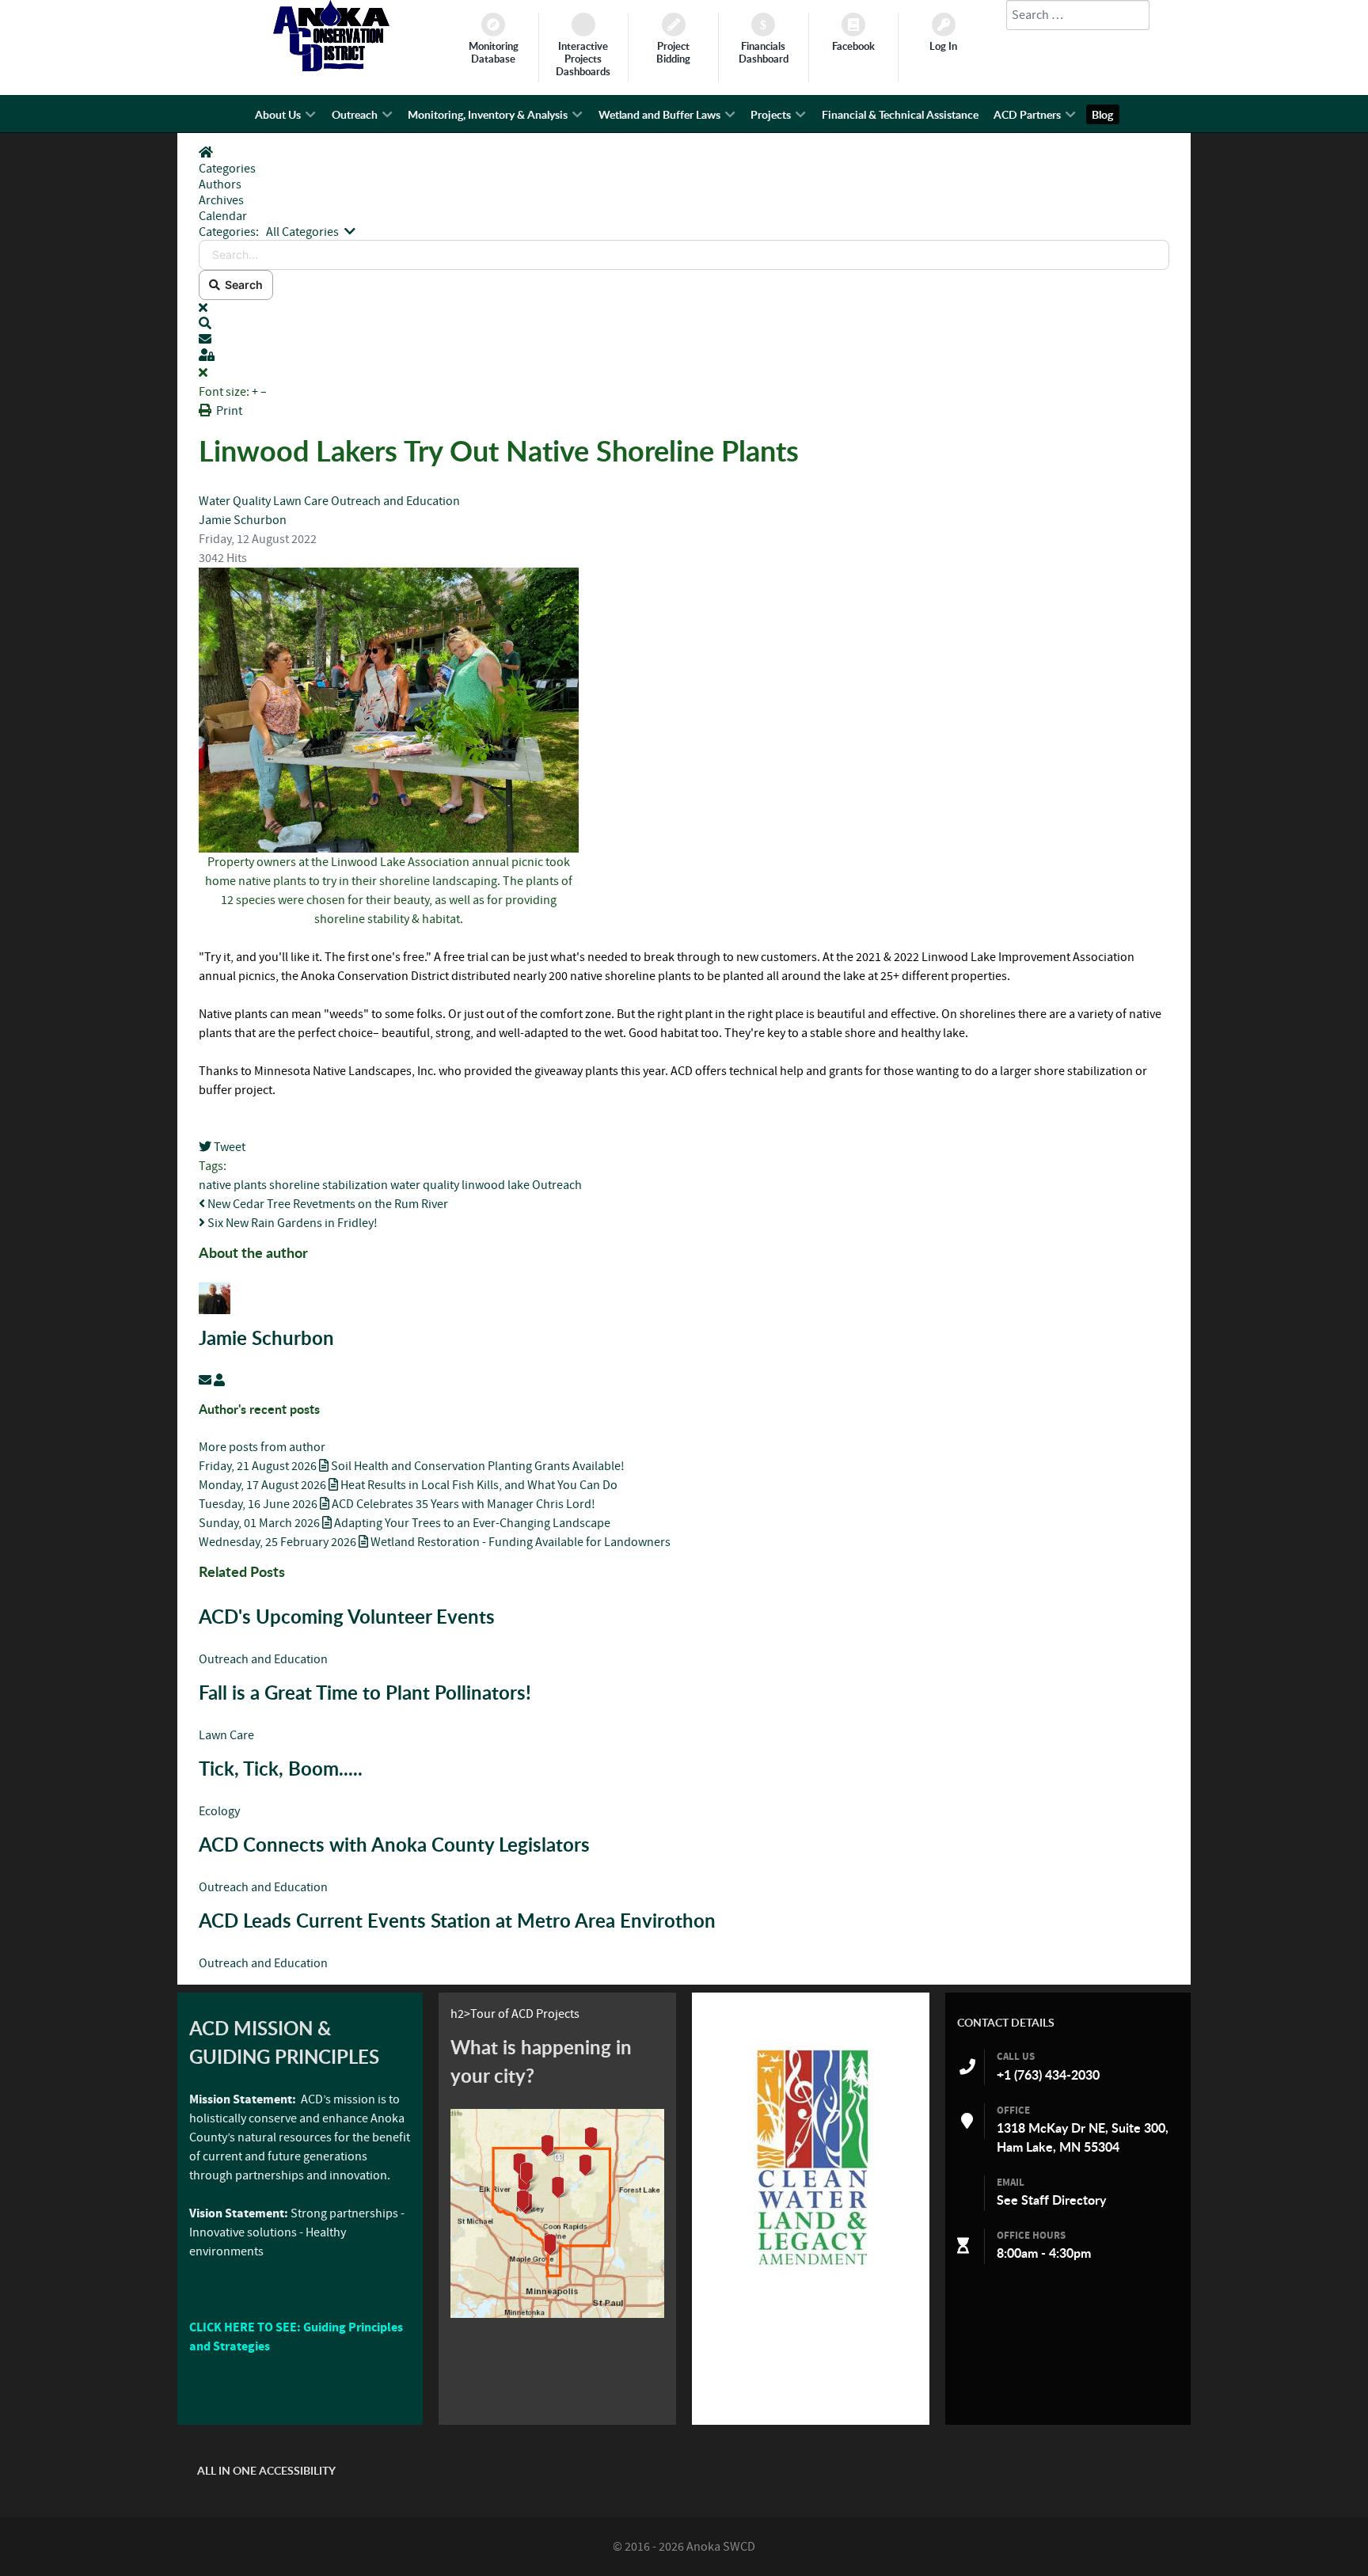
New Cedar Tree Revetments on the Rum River (327, 1204)
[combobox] (1078, 15)
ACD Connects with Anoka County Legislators (394, 1845)
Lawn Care (301, 501)
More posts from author (262, 1447)
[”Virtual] (557, 2213)
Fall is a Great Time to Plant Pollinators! (365, 1693)
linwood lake (496, 1185)
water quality (425, 1185)
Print (229, 411)
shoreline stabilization (329, 1185)
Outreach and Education (395, 501)
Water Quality (236, 501)
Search (241, 285)
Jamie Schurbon (243, 520)
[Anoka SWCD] (331, 67)
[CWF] (811, 2157)
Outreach (557, 1185)
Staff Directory (1064, 2200)
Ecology (219, 1811)
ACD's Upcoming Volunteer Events (347, 1617)
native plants (233, 1185)
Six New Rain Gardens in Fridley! (291, 1223)
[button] (684, 324)
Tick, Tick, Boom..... (281, 1769)
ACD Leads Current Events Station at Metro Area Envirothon (457, 1921)
